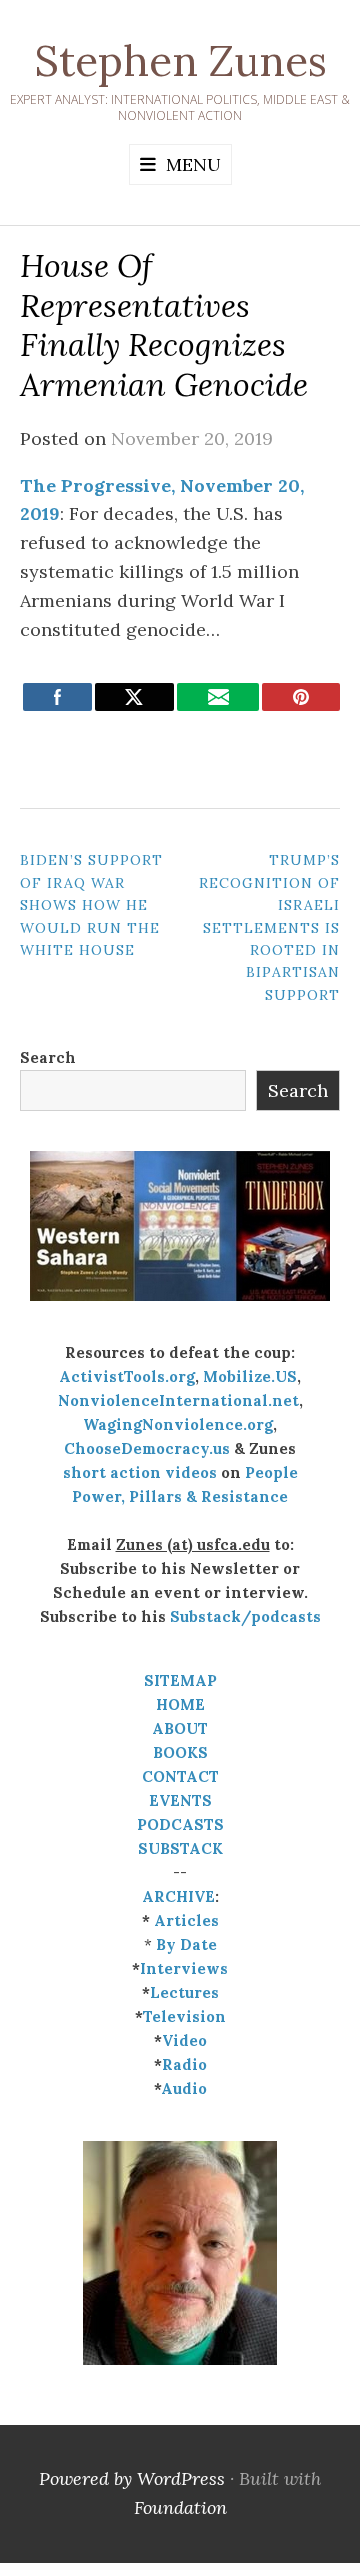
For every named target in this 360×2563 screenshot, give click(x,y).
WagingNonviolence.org (178, 1424)
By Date (186, 1944)
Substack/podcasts (245, 1616)
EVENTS (180, 1800)
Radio (184, 2064)
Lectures (184, 1992)
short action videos (140, 1472)
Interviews (184, 1968)
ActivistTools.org (127, 1376)
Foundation (180, 2507)
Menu (193, 164)
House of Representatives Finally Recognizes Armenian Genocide (164, 325)
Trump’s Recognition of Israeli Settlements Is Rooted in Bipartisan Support (269, 927)
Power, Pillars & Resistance (180, 1496)
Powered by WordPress (132, 2478)
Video (184, 2040)
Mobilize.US (250, 1376)
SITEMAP (180, 1680)
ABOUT (180, 1728)
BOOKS (180, 1752)
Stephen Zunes (180, 61)
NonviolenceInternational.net (178, 1400)
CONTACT (180, 1776)
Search (48, 1057)
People (271, 1472)
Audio (184, 2088)
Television (184, 2016)
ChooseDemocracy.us (147, 1448)
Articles (186, 1920)
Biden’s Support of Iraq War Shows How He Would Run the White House (91, 905)
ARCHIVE (178, 1896)
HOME (180, 1704)
